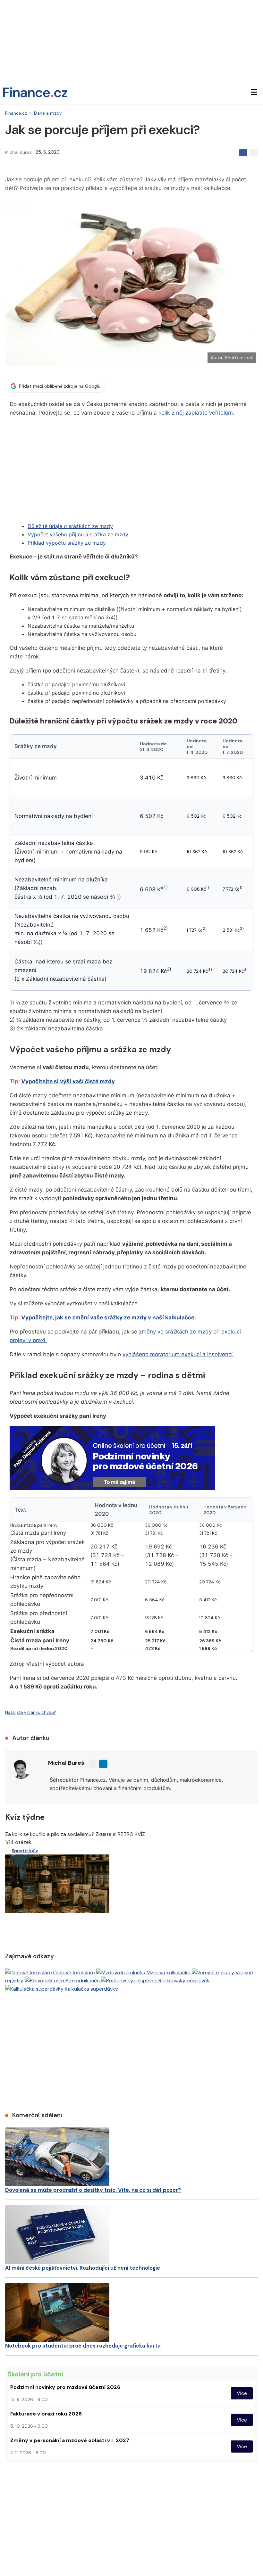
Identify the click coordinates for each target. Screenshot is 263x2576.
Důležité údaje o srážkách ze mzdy (70, 526)
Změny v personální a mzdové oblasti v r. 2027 (70, 2440)
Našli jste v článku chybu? (31, 1712)
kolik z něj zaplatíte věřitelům (196, 413)
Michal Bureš (18, 152)
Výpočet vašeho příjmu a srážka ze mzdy (78, 534)
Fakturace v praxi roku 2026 (46, 2414)
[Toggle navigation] (254, 92)
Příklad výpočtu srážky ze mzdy (67, 543)
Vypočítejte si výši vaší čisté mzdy (68, 1081)
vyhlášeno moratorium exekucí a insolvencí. (178, 1354)
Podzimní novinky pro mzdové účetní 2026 (65, 2387)
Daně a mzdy (48, 113)
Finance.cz (16, 113)
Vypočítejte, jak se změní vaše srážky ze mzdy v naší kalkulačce (108, 1317)
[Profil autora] (21, 1769)
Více (242, 2393)
